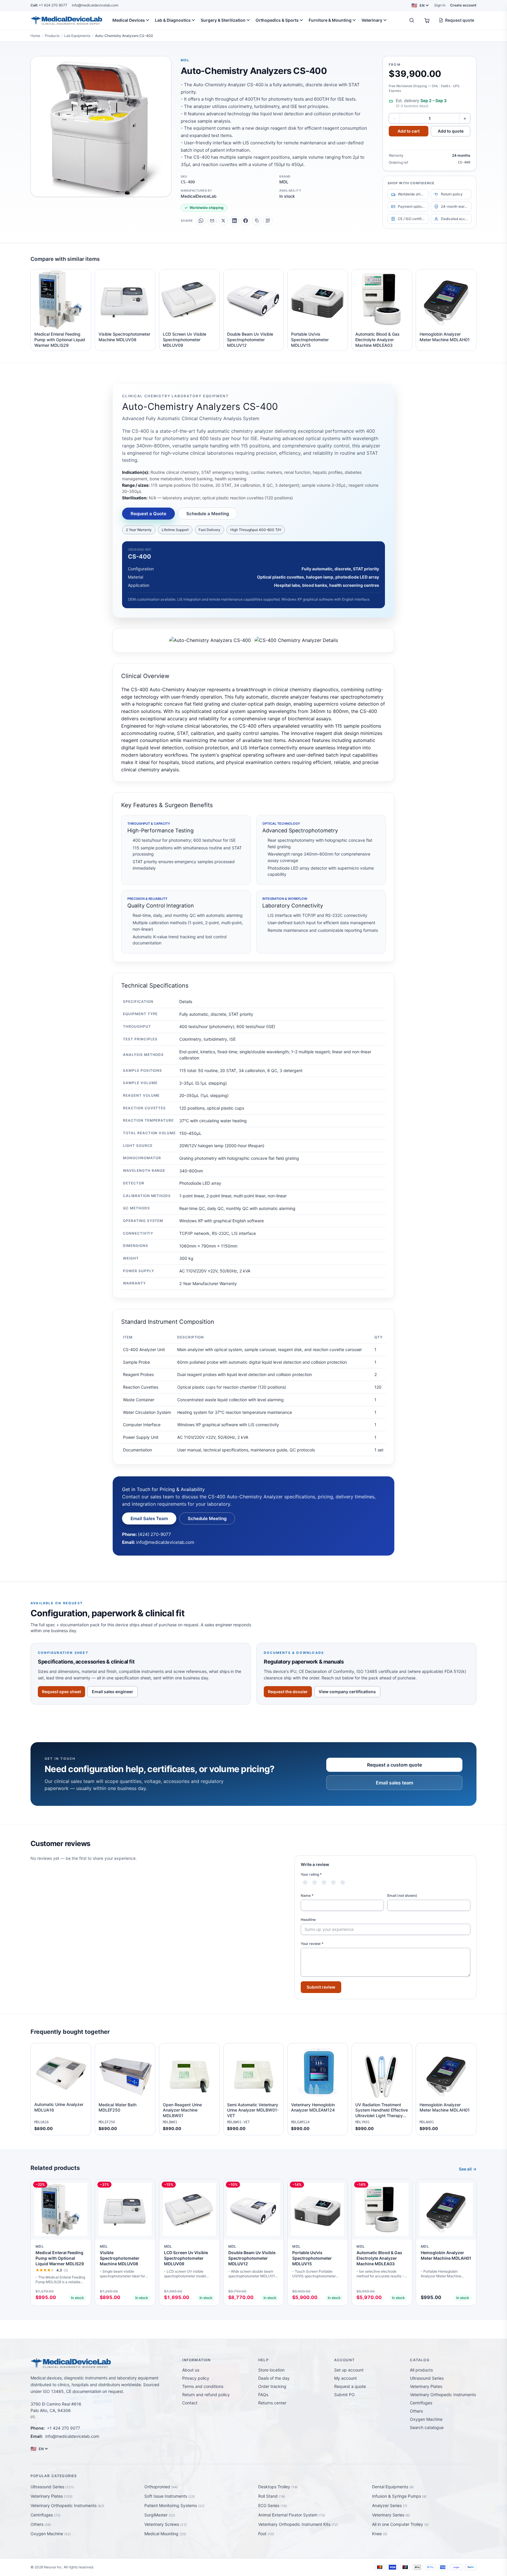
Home (35, 36)
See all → (468, 2169)
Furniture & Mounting (330, 20)
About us (191, 2370)
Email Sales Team (149, 1518)
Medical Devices (129, 20)
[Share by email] (212, 221)
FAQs (263, 2395)
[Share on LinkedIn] (234, 221)
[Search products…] (412, 20)
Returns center (272, 2403)
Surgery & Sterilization (223, 20)
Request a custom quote (394, 1765)
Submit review (321, 1987)
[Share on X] (223, 221)
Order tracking (272, 2386)
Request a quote (350, 2386)
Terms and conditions (203, 2386)
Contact (190, 2403)
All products (421, 2370)
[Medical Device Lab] (66, 20)
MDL (185, 60)
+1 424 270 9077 (49, 5)
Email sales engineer (113, 1692)
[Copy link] (257, 221)
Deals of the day (274, 2378)
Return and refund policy (206, 2395)
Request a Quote (148, 514)
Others (416, 2411)
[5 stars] (343, 1882)
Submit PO (344, 2395)
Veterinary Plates (426, 2386)
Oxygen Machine (426, 2419)
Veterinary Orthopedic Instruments (443, 2395)
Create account (463, 5)
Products (52, 36)
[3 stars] (324, 1882)
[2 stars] (315, 1882)
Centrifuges (421, 2403)
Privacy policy (196, 2378)
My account (345, 2378)
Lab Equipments (77, 36)
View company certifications (347, 1692)
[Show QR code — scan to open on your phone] (268, 221)
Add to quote (451, 131)
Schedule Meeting (207, 1518)
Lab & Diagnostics (173, 20)
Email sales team (394, 1783)
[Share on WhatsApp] (201, 221)
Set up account (349, 2370)
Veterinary (372, 20)
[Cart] (427, 20)
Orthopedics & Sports (277, 20)
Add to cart (409, 131)
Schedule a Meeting (208, 514)
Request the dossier (288, 1692)
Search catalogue (427, 2427)
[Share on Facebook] (246, 221)
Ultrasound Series (427, 2378)
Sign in (440, 5)
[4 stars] (333, 1882)
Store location (271, 2370)
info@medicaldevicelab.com (95, 5)
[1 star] (305, 1882)
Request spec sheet (61, 1692)
